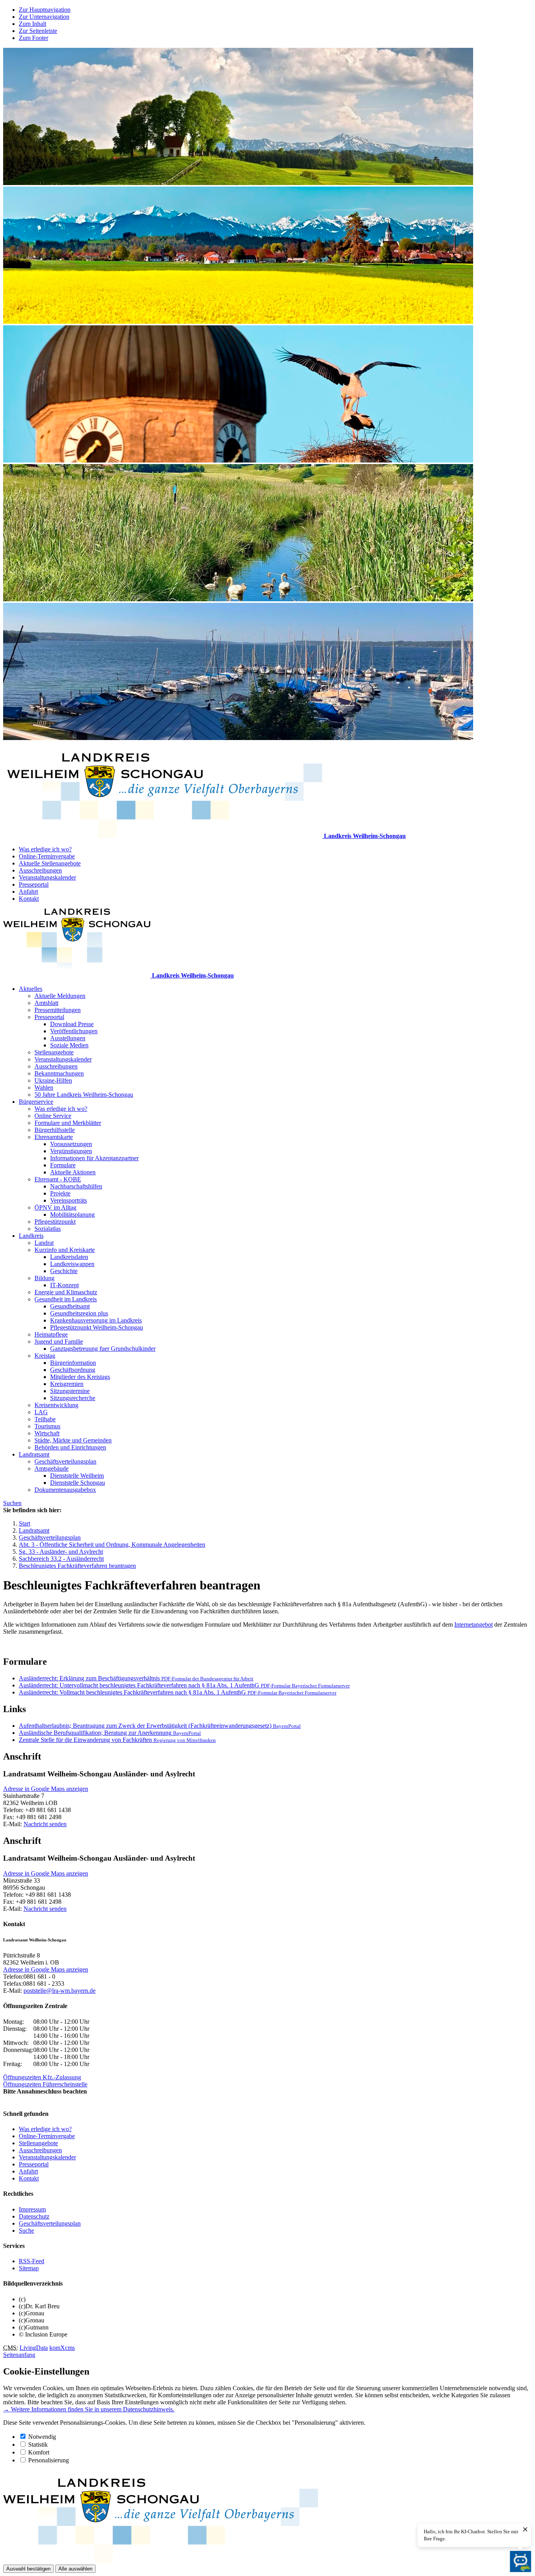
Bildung (44, 1278)
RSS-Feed (32, 2261)
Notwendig (42, 2437)
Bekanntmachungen (59, 1073)
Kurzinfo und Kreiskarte (65, 1250)
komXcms (62, 2348)
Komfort (39, 2452)
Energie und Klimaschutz (66, 1292)
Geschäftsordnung (73, 1370)
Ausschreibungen (40, 870)
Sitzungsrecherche (73, 1398)
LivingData (34, 2348)
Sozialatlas (48, 1229)
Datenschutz (34, 2216)
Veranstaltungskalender (47, 877)
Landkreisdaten (69, 1257)
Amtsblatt (46, 1003)
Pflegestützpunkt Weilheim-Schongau (97, 1327)
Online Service (53, 1116)
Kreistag (45, 1356)
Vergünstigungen (71, 1151)
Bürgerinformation (73, 1363)
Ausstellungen (68, 1038)
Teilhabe (45, 1419)
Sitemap (29, 2268)
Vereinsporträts (69, 1200)
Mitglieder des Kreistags (80, 1377)
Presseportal (34, 884)
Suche (26, 2230)
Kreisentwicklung (56, 1405)
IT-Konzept (64, 1285)
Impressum (32, 2209)
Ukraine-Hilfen (53, 1080)
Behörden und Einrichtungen (70, 1447)
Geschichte (64, 1271)
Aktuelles (31, 989)
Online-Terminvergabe (47, 856)
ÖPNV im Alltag (55, 1207)
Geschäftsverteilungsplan (65, 1461)
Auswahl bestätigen (28, 2569)
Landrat (44, 1243)
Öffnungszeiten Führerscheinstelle (45, 2084)
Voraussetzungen (71, 1144)
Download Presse (72, 1024)
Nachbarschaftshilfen (76, 1186)
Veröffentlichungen (74, 1031)
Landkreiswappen (72, 1264)
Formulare (63, 1165)
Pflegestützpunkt (55, 1222)
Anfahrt (28, 892)
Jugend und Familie (59, 1342)
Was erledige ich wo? (45, 849)
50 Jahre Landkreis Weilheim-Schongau (84, 1095)
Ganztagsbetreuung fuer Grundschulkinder (103, 1349)
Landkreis (31, 1236)
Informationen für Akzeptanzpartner (94, 1158)
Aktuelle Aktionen (73, 1172)
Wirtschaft (47, 1433)
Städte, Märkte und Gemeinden (73, 1440)
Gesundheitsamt (70, 1306)
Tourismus (47, 1426)
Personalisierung (49, 2460)
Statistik (38, 2444)
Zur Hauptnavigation (45, 10)
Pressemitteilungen (58, 1010)
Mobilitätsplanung (72, 1215)
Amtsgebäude (52, 1469)
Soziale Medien (69, 1045)
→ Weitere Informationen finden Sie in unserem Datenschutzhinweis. (89, 2409)
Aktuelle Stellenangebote (50, 863)
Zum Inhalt (33, 24)
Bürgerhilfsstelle (55, 1130)
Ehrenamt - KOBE (58, 1179)
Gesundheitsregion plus (79, 1313)
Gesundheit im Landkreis (66, 1299)
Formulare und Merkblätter (68, 1123)
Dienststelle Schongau (78, 1483)
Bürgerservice (36, 1102)
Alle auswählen (75, 2569)
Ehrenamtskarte (54, 1137)
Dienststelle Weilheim (77, 1476)
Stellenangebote (54, 1052)
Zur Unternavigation (44, 17)
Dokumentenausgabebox (65, 1490)
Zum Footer (33, 38)
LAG (41, 1412)
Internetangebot (474, 1625)
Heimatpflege (51, 1334)
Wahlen (44, 1088)
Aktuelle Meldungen (60, 996)
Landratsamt (34, 1454)
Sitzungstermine (70, 1391)
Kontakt (29, 899)
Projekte (60, 1193)
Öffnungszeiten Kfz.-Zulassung (42, 2077)
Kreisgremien (67, 1384)
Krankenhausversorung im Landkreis (96, 1320)
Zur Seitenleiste (38, 31)
